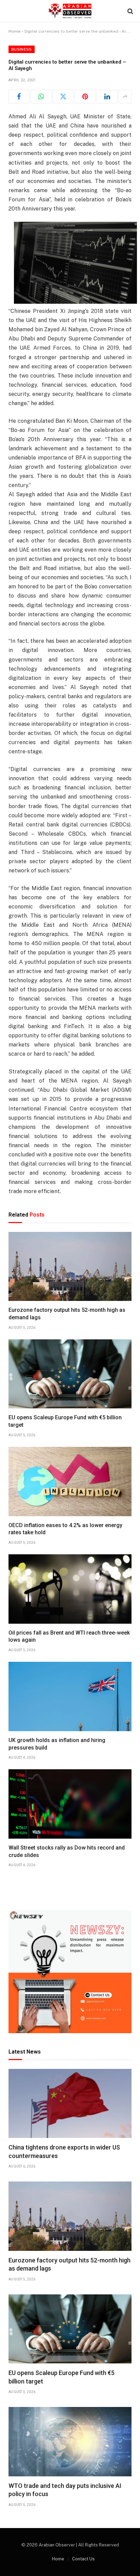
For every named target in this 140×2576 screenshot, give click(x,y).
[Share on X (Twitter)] (63, 97)
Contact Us (83, 2559)
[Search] (130, 11)
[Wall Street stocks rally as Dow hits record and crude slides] (70, 1804)
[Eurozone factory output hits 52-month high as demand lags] (70, 1267)
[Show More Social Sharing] (125, 97)
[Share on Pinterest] (85, 97)
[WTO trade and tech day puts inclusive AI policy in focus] (70, 2442)
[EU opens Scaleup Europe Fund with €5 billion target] (70, 1374)
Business (22, 49)
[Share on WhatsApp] (41, 97)
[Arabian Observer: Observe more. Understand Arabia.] (70, 11)
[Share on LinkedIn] (107, 97)
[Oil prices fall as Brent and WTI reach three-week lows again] (70, 1589)
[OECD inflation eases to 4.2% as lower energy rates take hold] (70, 1482)
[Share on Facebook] (19, 97)
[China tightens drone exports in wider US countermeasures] (70, 2104)
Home (14, 31)
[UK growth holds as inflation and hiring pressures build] (70, 1696)
